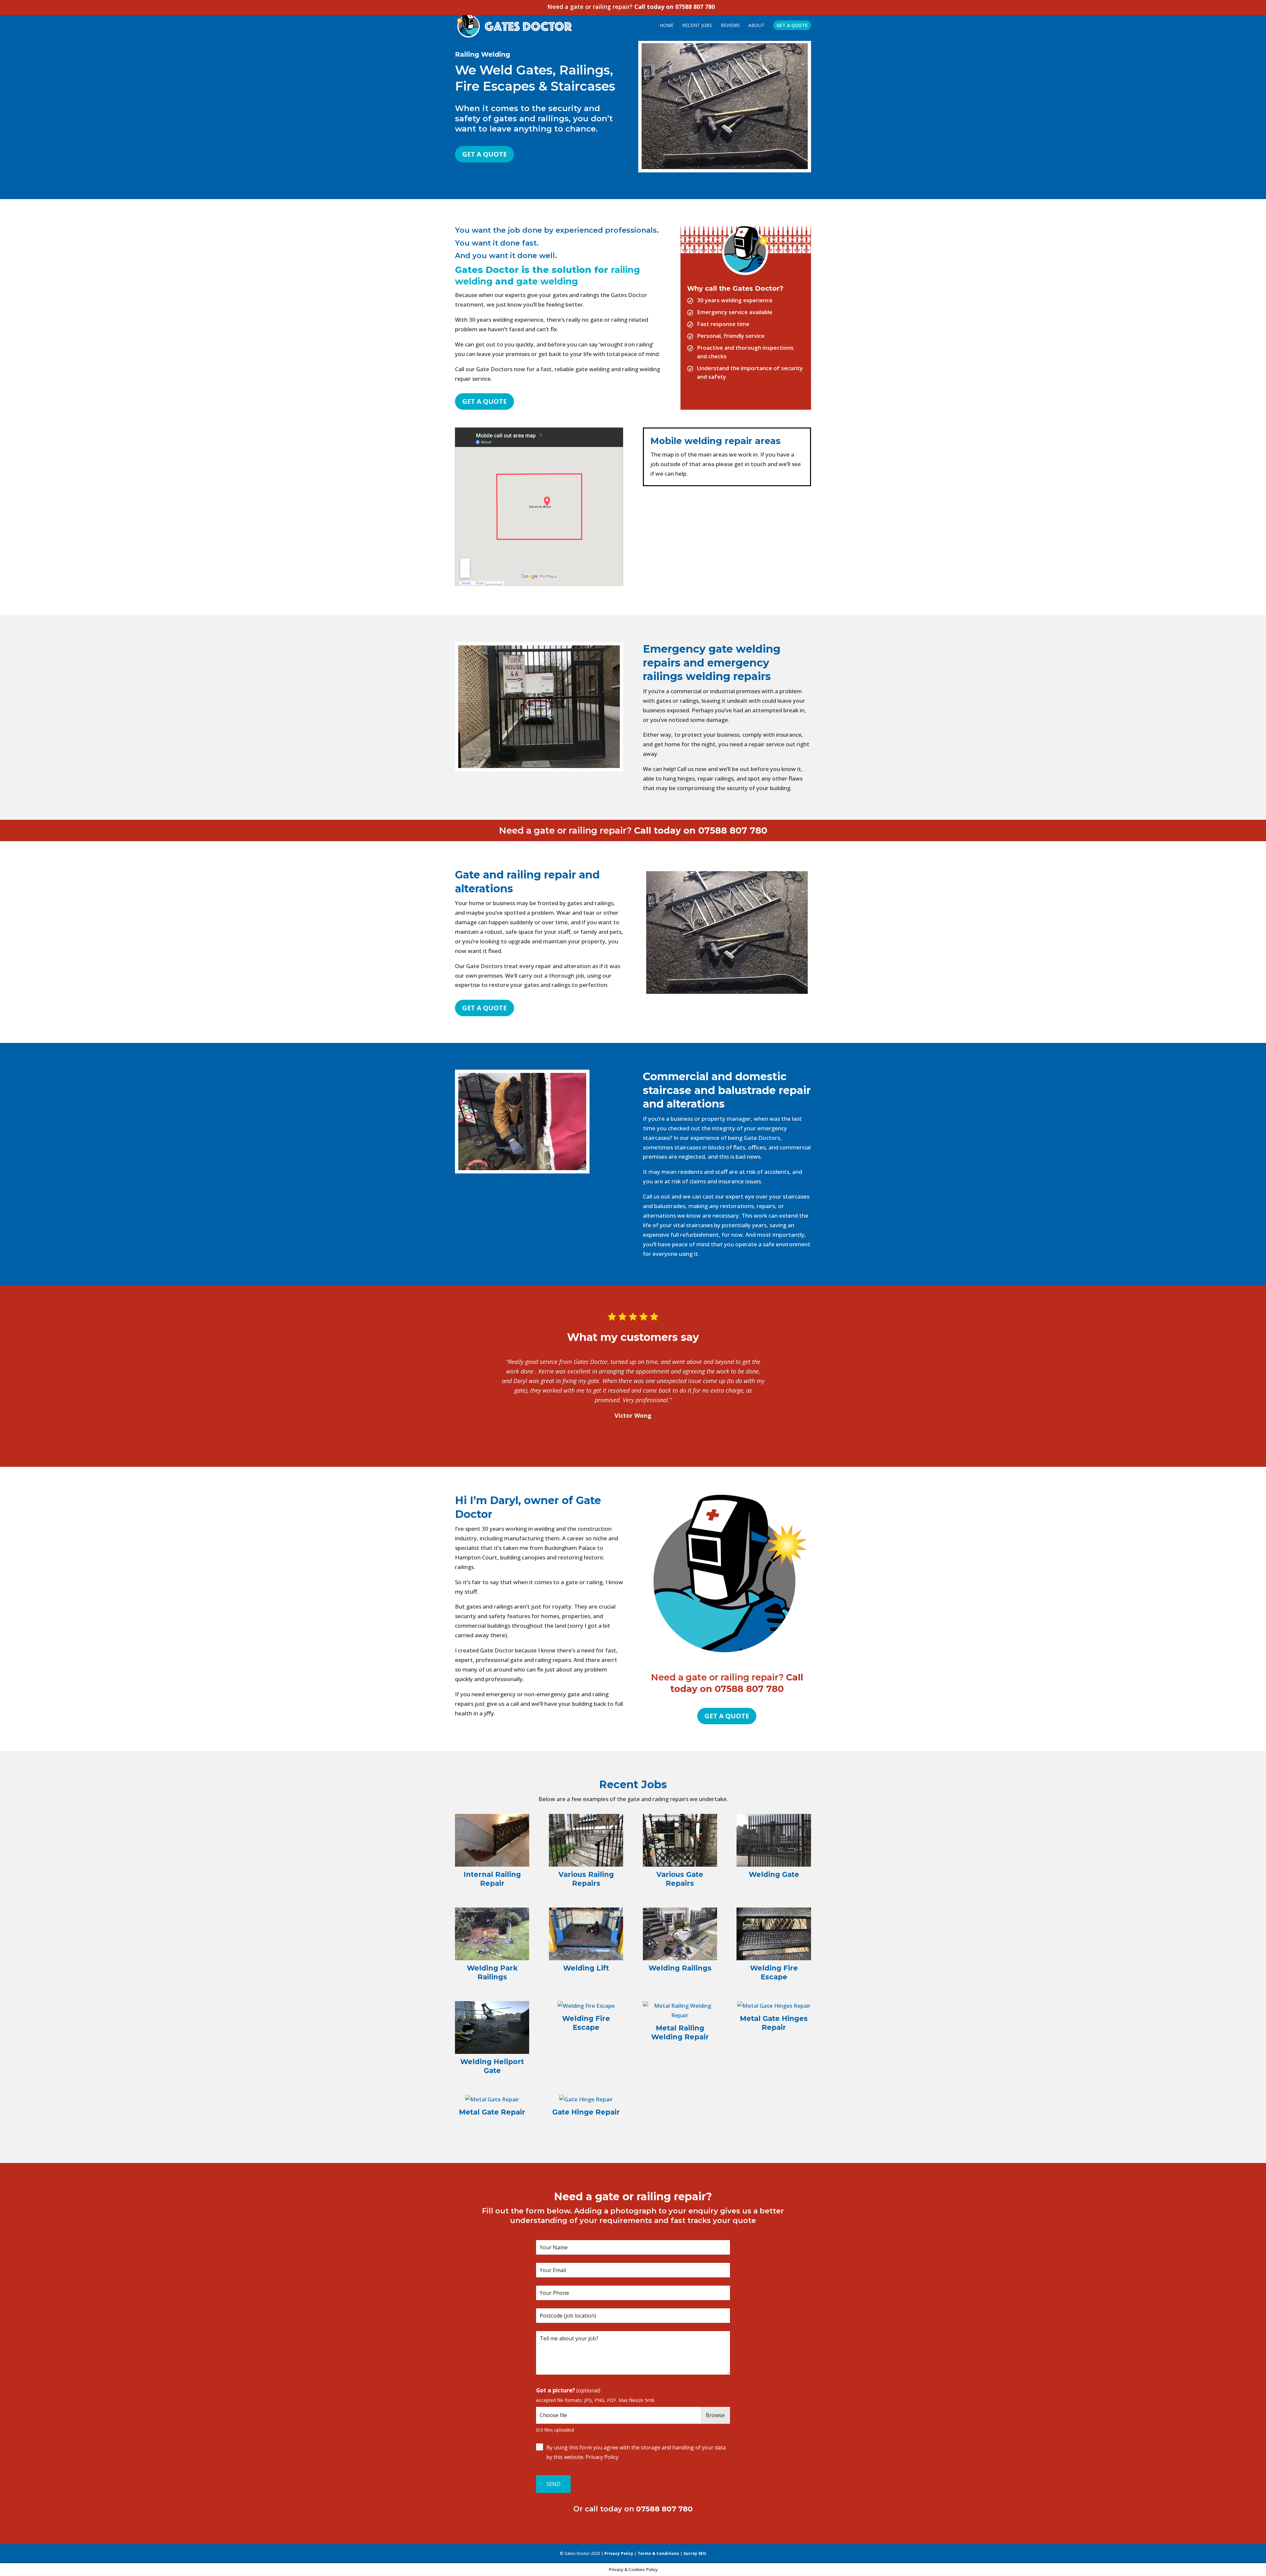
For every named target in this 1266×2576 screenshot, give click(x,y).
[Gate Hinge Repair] (586, 2100)
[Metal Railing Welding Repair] (680, 2011)
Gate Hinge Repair (586, 2112)
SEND (553, 2484)
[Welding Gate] (774, 1840)
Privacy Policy (602, 2457)
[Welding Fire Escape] (774, 1934)
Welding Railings (680, 1968)
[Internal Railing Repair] (492, 1840)
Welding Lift (586, 1968)
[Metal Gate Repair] (492, 2100)
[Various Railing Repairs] (586, 1840)
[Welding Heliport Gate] (492, 2028)
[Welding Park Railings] (492, 1934)
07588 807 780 (695, 7)
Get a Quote (484, 154)
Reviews (730, 26)
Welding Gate (774, 1874)
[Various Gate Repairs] (680, 1840)
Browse (715, 2415)
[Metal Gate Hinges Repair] (774, 2006)
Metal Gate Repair (492, 2112)
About (756, 26)
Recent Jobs (697, 26)
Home (667, 26)
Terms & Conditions (658, 2553)
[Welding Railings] (680, 1934)
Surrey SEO (695, 2553)
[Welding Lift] (586, 1934)
